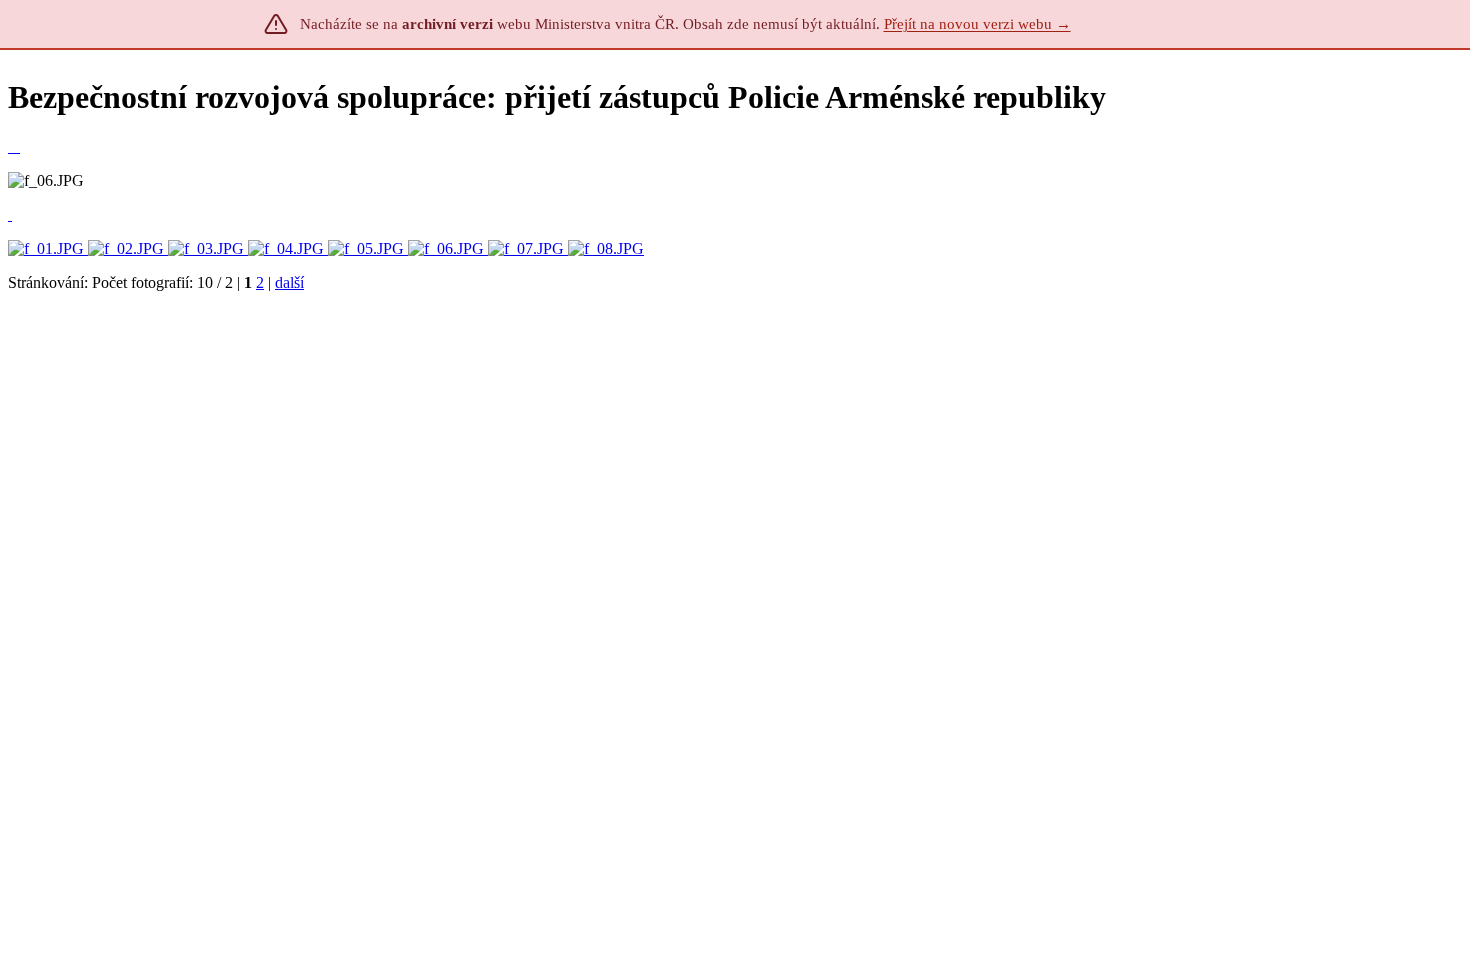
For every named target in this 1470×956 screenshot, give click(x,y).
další (289, 282)
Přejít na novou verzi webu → (977, 24)
